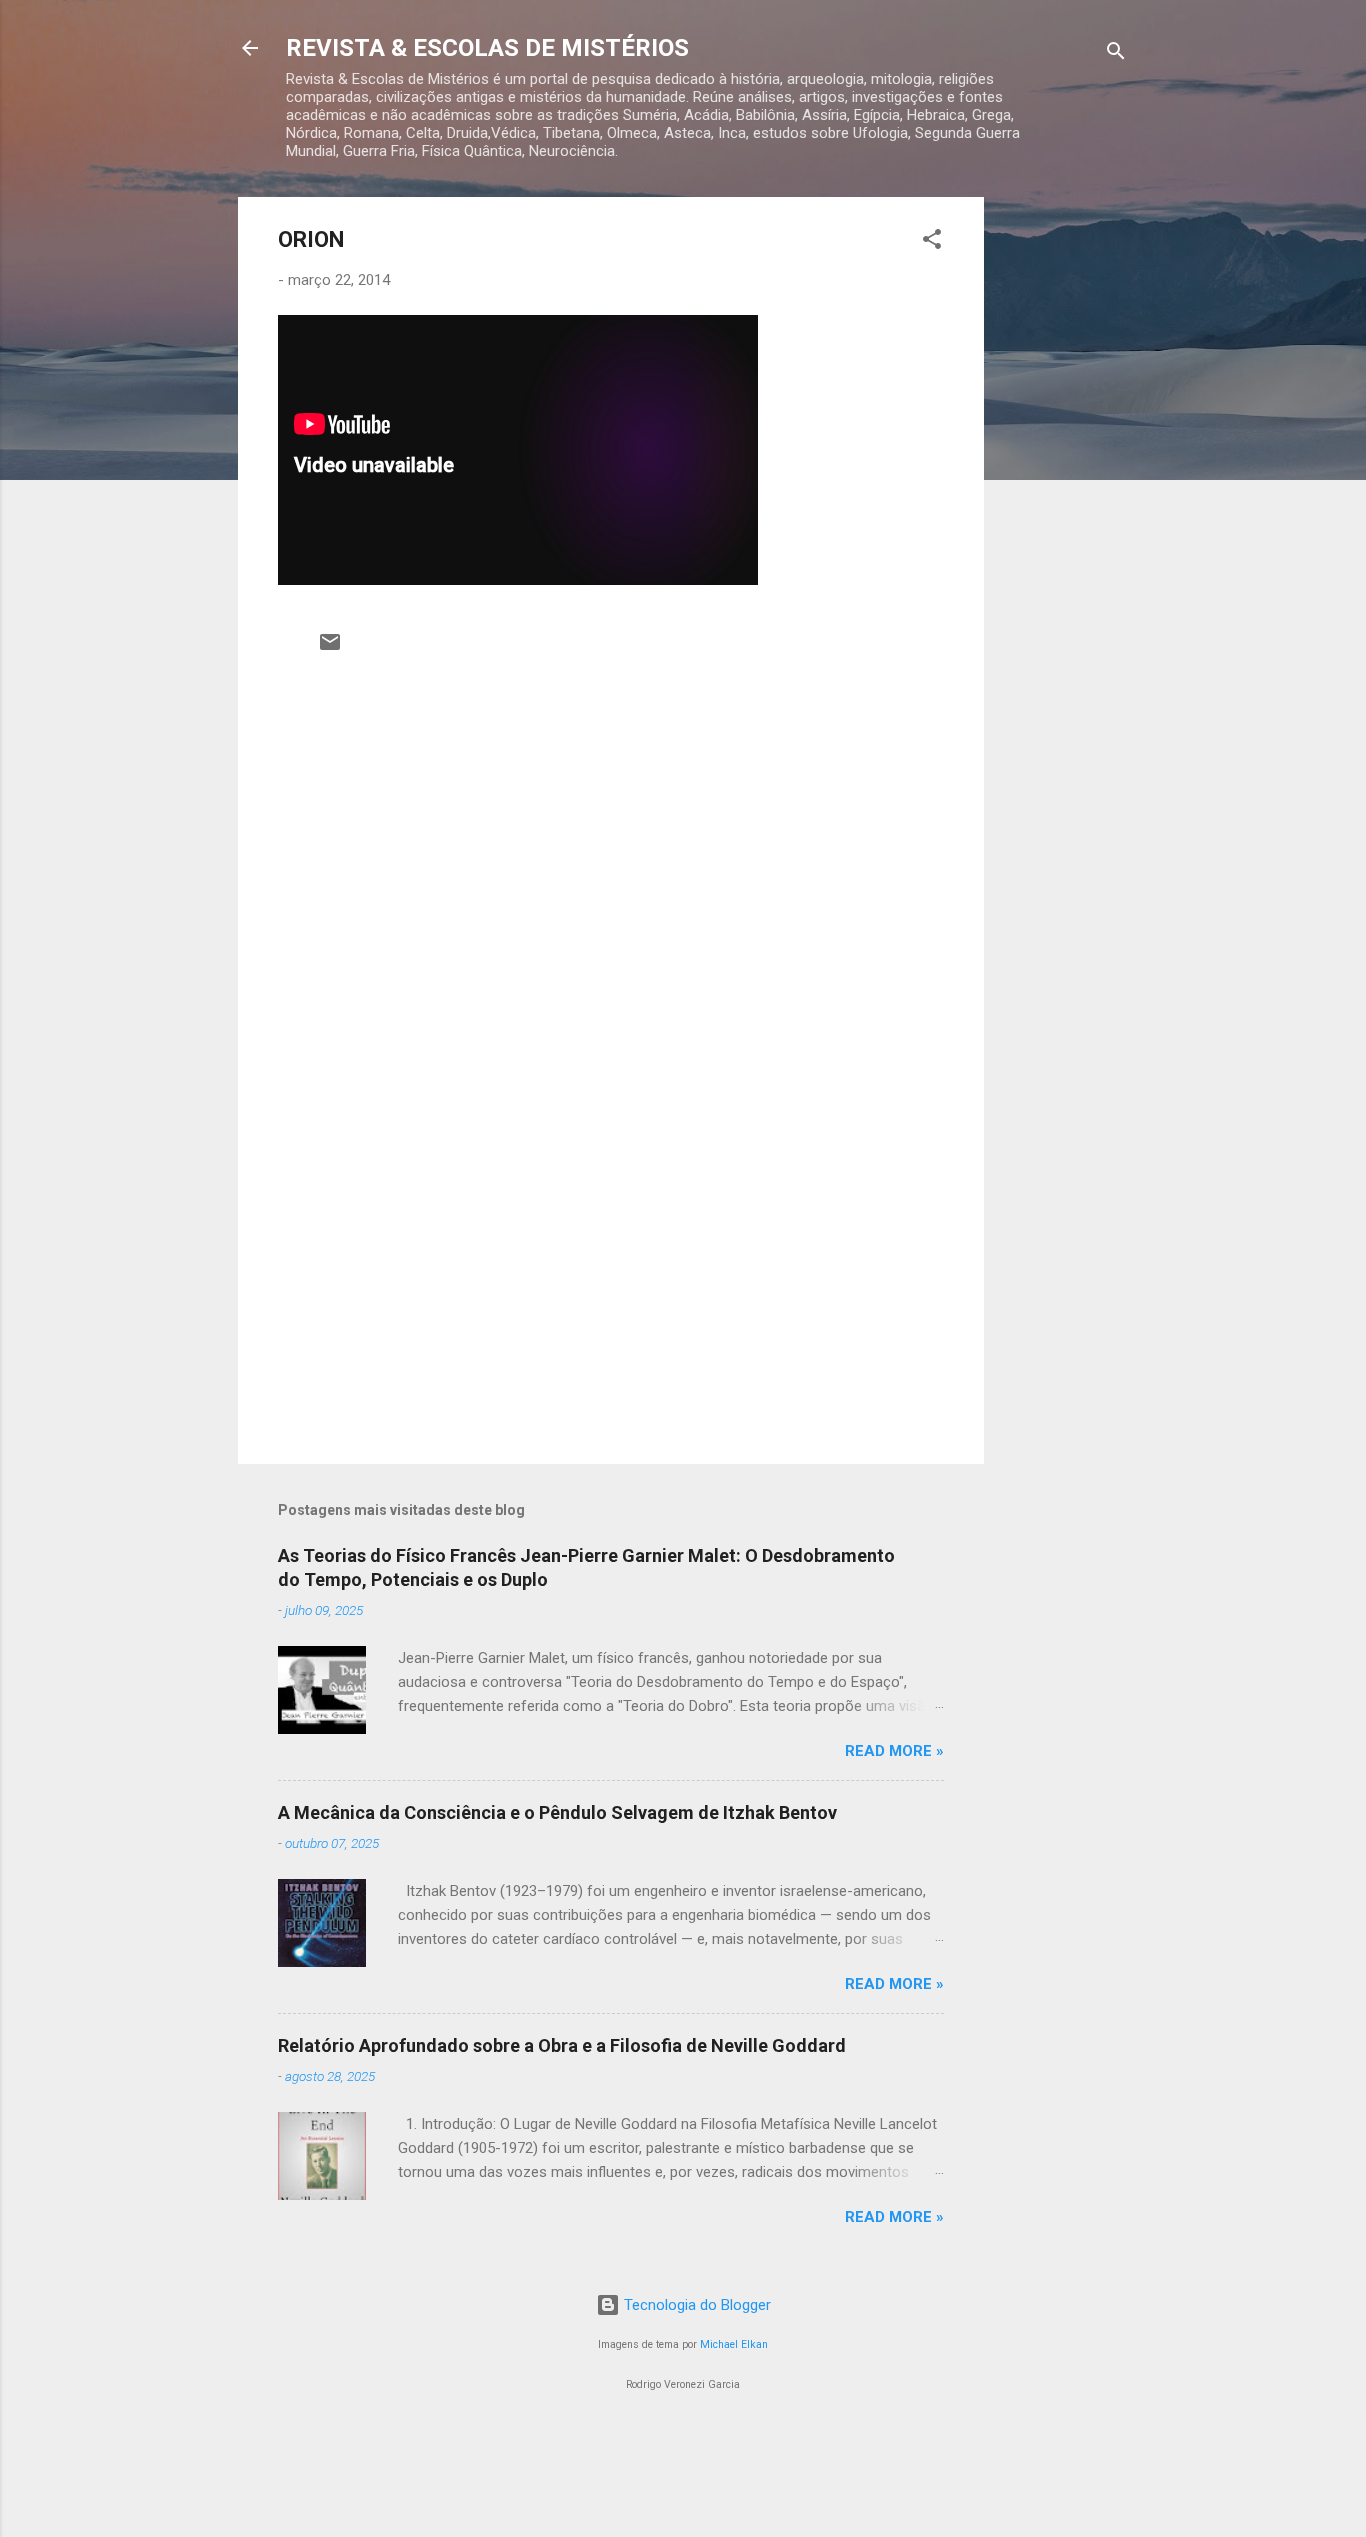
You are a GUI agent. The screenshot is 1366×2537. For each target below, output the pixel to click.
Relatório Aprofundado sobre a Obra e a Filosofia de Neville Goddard (562, 2045)
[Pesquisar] (1116, 54)
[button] (932, 242)
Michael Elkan (734, 2344)
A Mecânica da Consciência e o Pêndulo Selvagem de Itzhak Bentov (557, 1812)
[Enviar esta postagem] (330, 649)
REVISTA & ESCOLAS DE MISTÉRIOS (487, 48)
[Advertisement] (1064, 497)
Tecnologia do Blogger (695, 2305)
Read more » (894, 1751)
